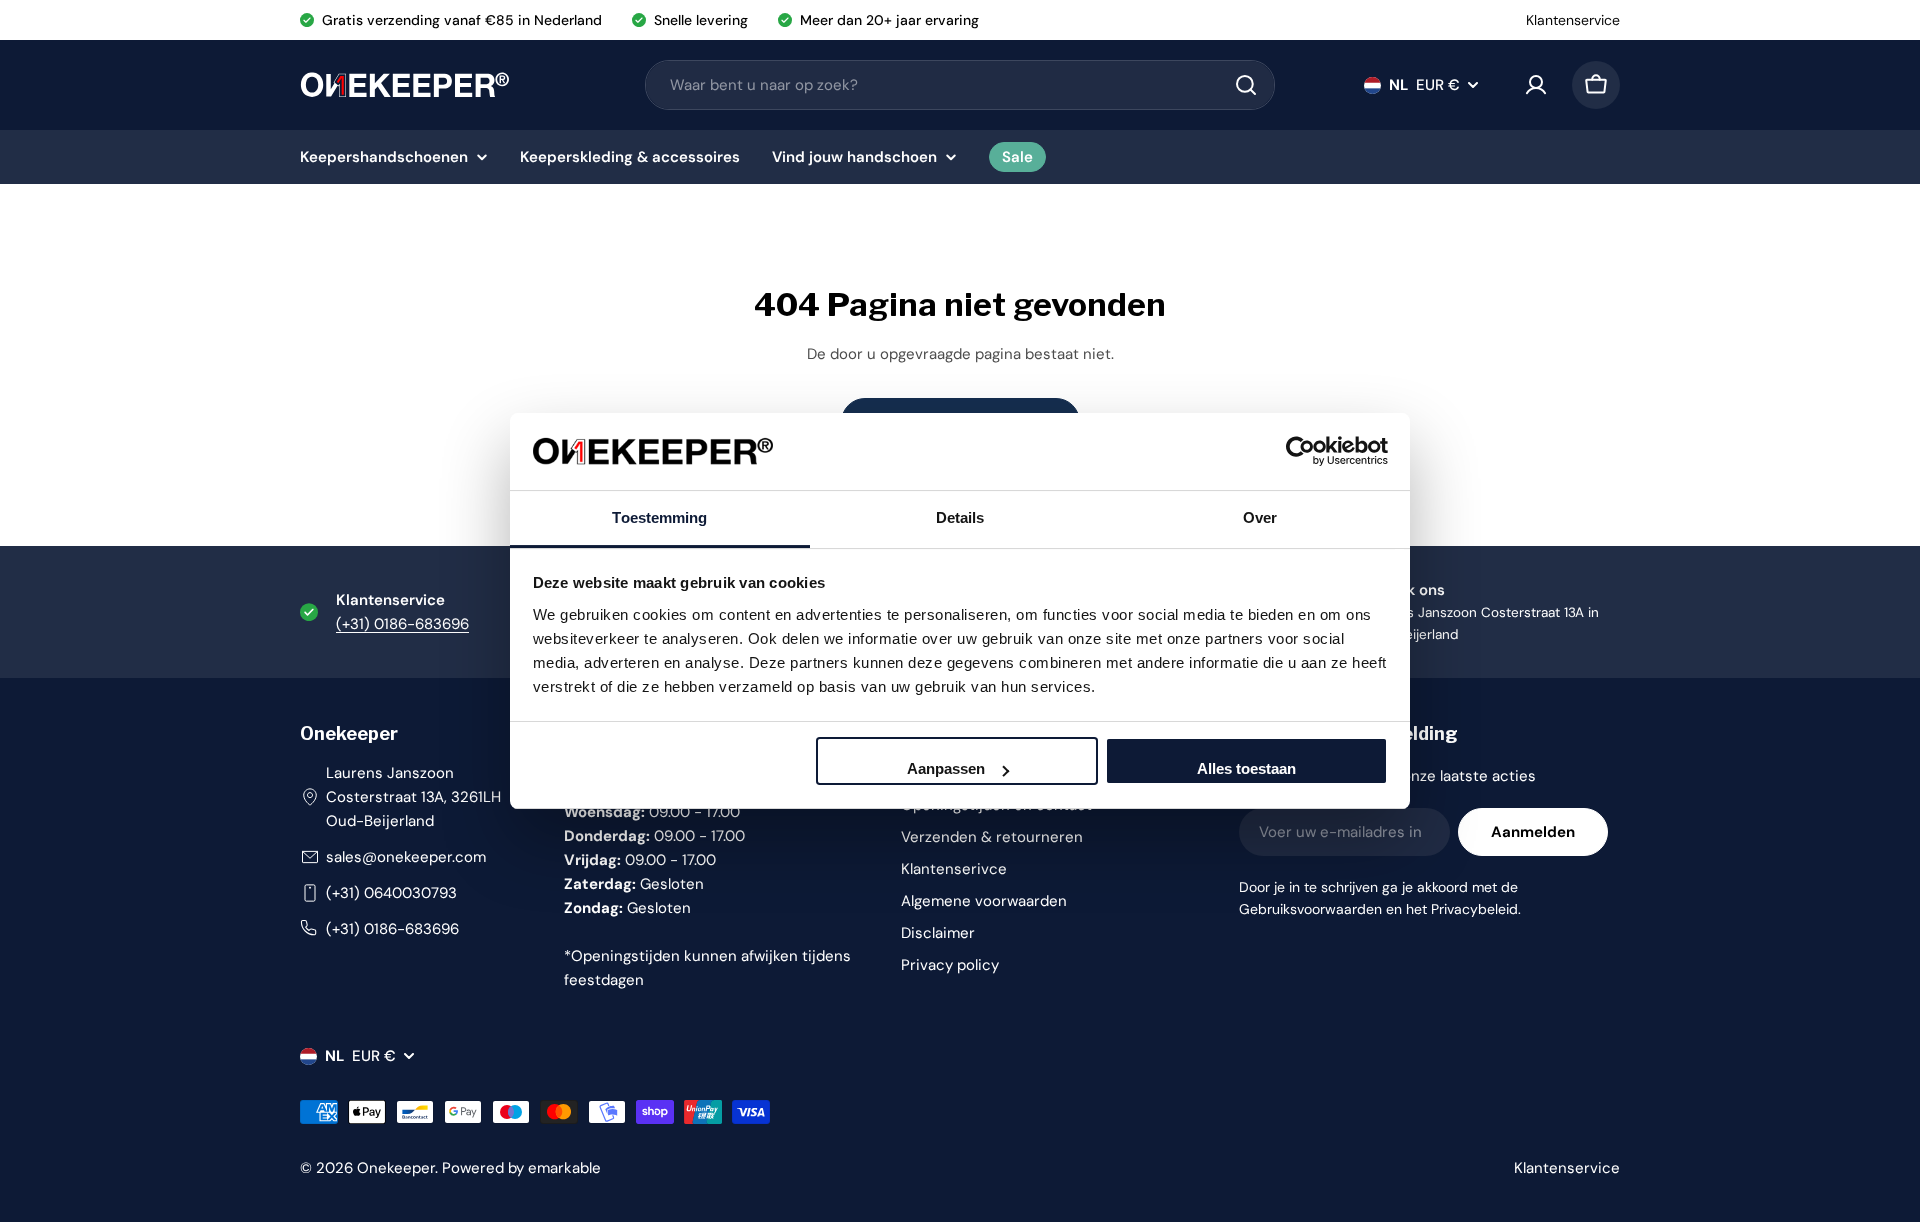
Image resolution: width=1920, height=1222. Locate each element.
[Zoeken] (1246, 85)
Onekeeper (396, 1168)
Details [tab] (960, 517)
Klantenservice (1573, 20)
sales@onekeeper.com (406, 857)
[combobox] (960, 85)
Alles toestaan (1246, 768)
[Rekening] (1536, 85)
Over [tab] (1260, 517)
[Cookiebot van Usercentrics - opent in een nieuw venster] (1300, 451)
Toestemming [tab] (659, 517)
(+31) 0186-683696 (402, 624)
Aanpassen (946, 768)
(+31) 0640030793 (391, 893)
